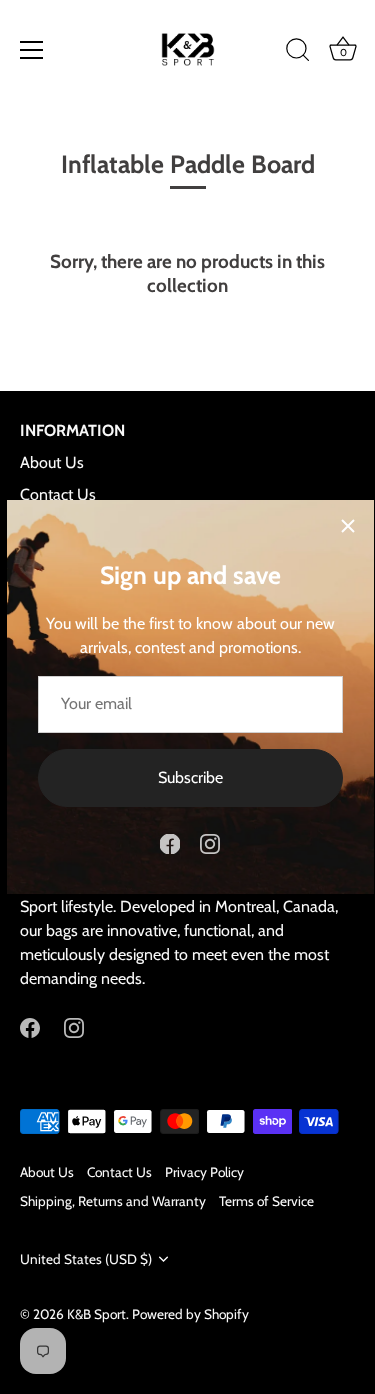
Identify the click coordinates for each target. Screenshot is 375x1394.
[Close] (348, 526)
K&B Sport (96, 1314)
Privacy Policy (204, 1172)
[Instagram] (210, 842)
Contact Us (58, 494)
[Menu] (32, 50)
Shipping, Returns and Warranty (113, 1201)
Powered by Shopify (190, 1314)
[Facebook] (170, 842)
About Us (52, 462)
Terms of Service (266, 1201)
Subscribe (190, 777)
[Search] (298, 53)
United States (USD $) (86, 1259)
